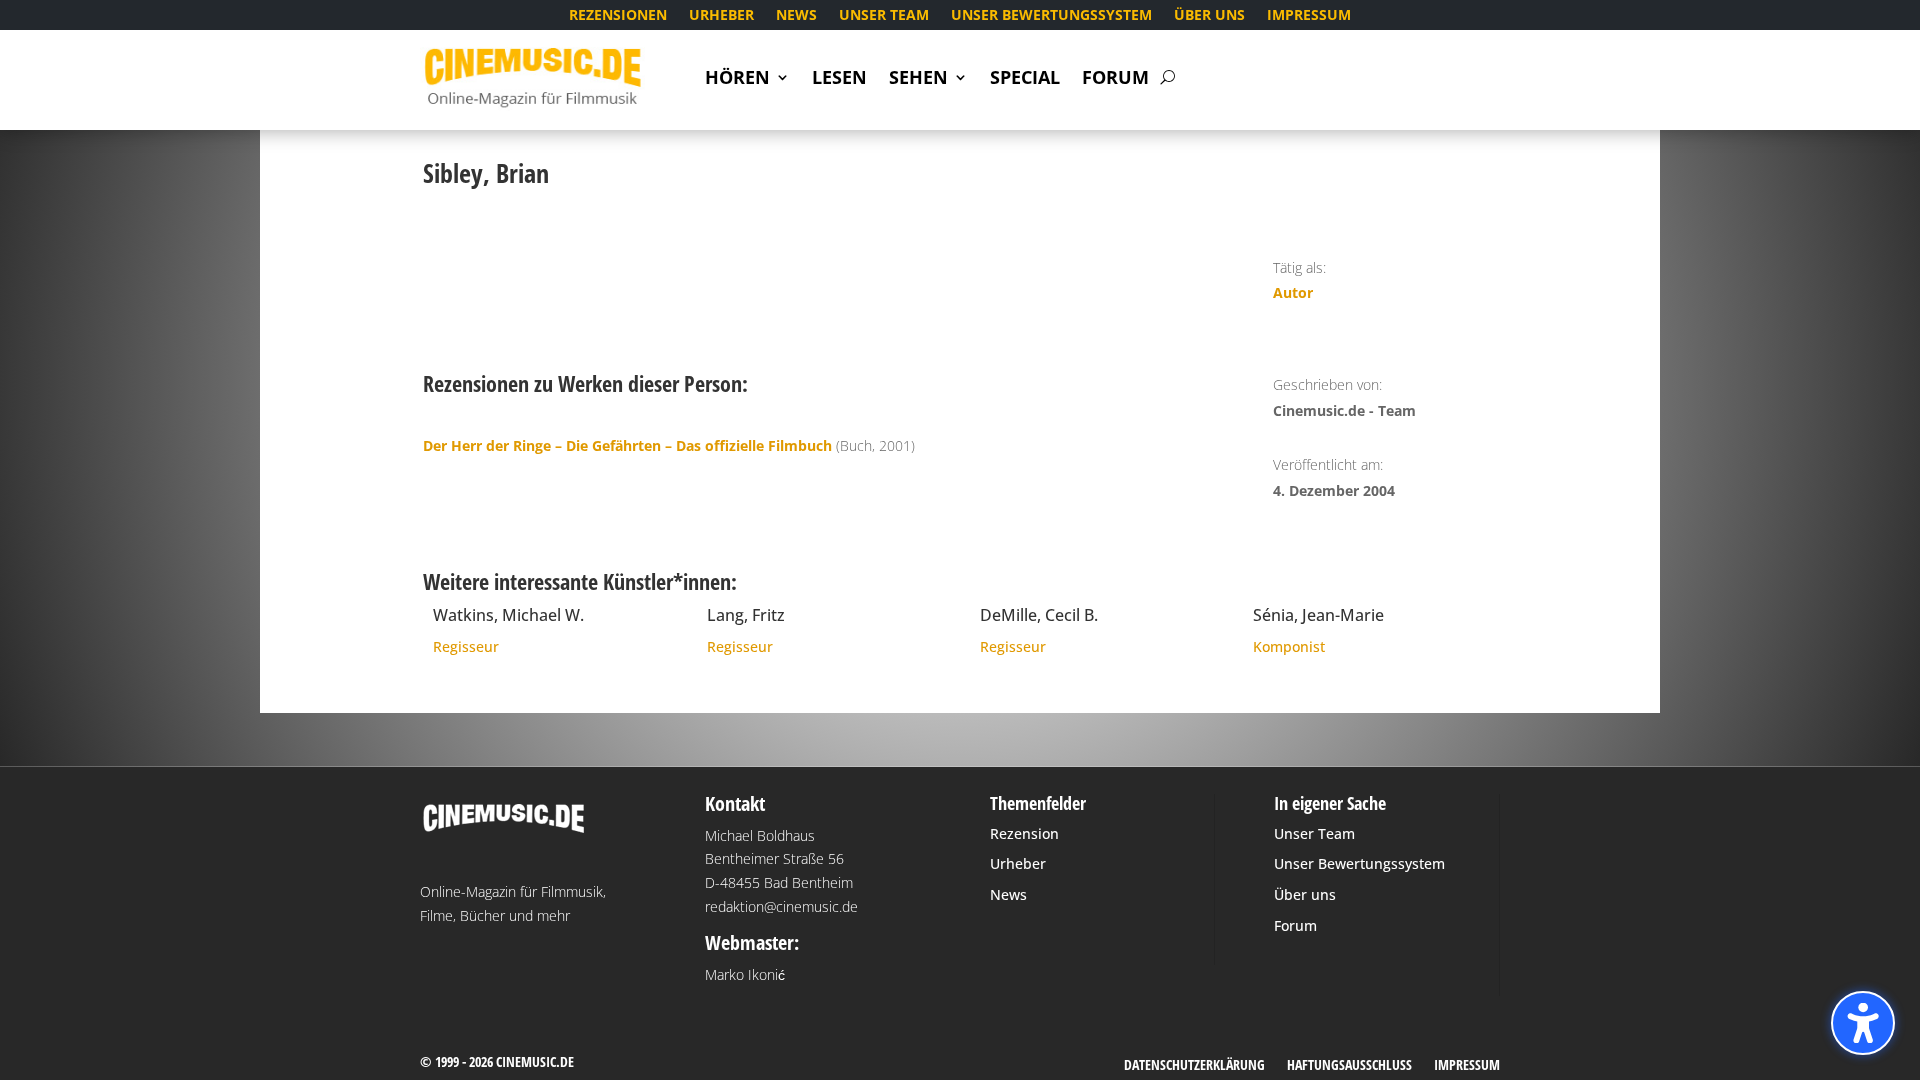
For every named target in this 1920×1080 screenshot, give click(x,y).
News (796, 16)
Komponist (1289, 646)
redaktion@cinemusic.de (781, 906)
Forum (1115, 79)
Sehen (918, 79)
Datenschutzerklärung (1194, 1066)
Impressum (1309, 16)
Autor (1293, 292)
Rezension (1024, 833)
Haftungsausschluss (1349, 1066)
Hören (737, 79)
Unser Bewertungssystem (1051, 16)
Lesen (839, 79)
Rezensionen (618, 16)
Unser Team (884, 16)
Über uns (1209, 16)
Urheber (721, 16)
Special (1025, 79)
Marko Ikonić (745, 974)
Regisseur (466, 646)
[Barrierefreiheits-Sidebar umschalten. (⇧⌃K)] (1863, 1023)
